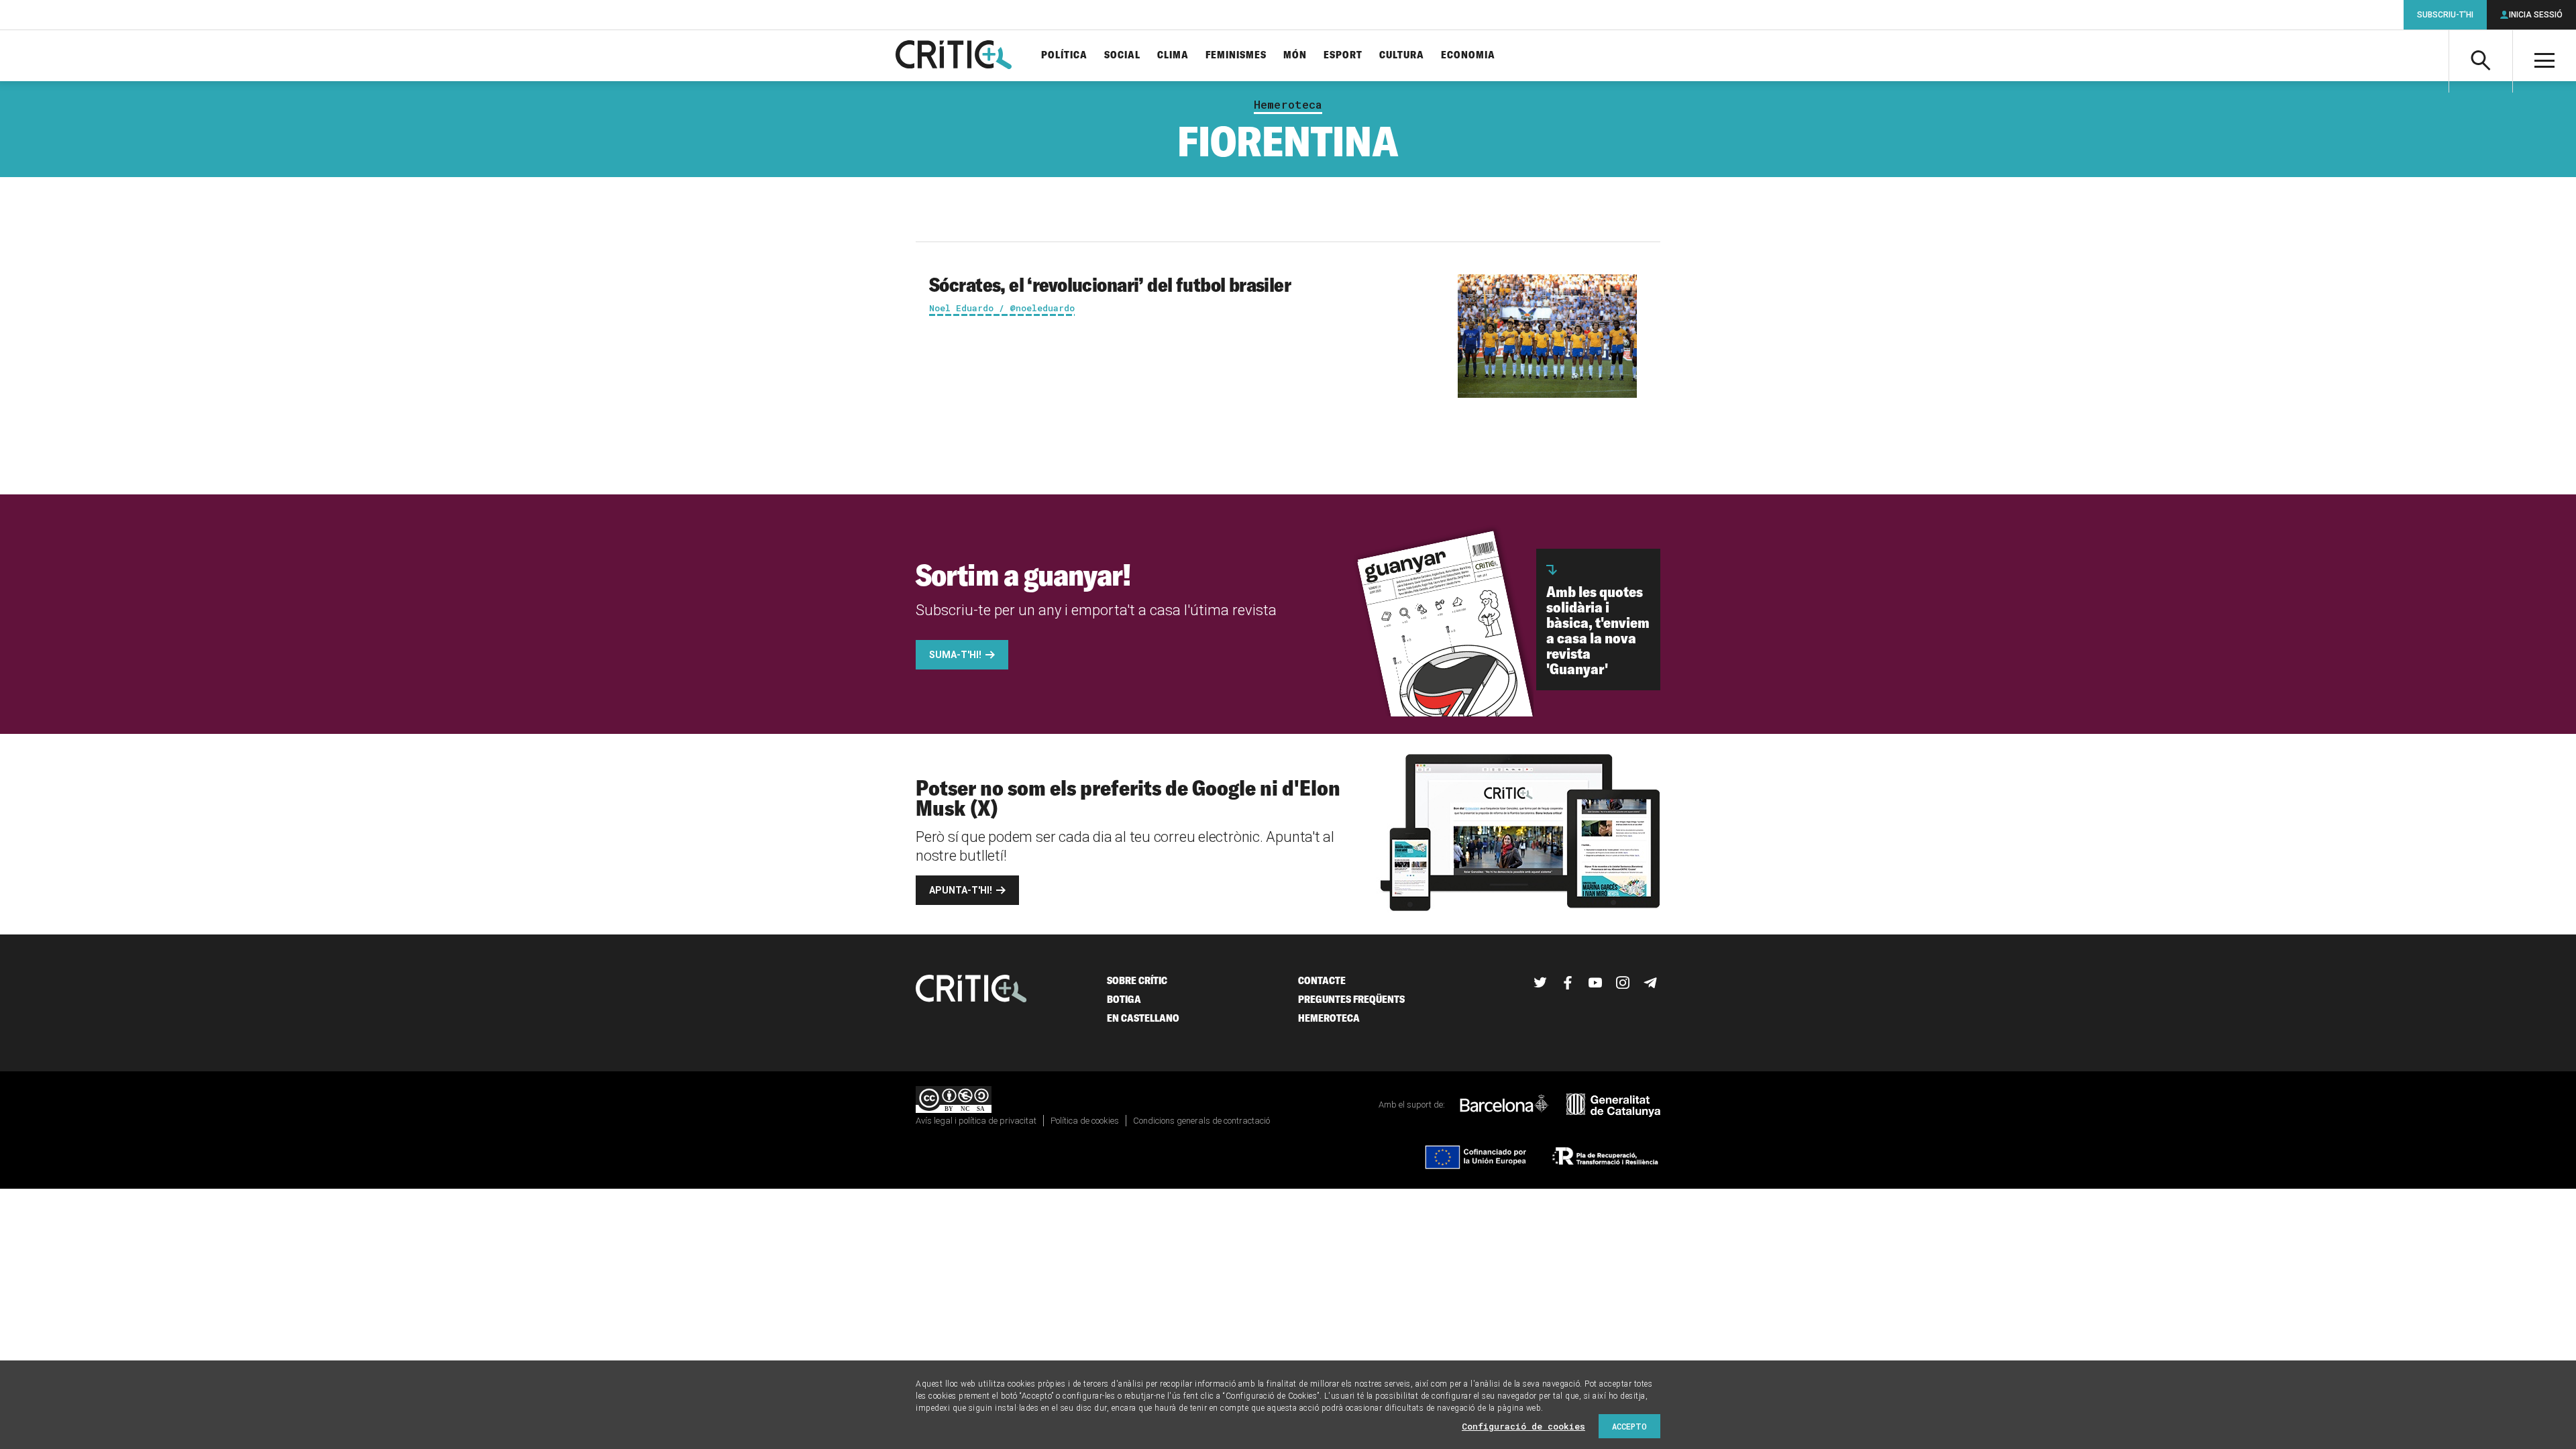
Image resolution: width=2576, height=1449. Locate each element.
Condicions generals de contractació (1201, 1121)
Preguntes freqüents (1351, 999)
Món (1295, 55)
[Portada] (954, 56)
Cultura (1402, 55)
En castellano (1143, 1018)
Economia (1468, 55)
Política (1064, 55)
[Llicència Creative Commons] (954, 1101)
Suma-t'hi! (955, 655)
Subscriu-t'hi (2445, 15)
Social (1122, 55)
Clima (1173, 55)
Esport (1343, 55)
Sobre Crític (1137, 980)
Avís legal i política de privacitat (976, 1121)
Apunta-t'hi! (961, 890)
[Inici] (971, 990)
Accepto (1629, 1426)
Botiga (1124, 999)
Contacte (1322, 980)
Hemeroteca (1288, 105)
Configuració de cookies (1523, 1426)
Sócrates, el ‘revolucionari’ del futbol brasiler (1110, 284)
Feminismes (1236, 55)
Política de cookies (1085, 1121)
